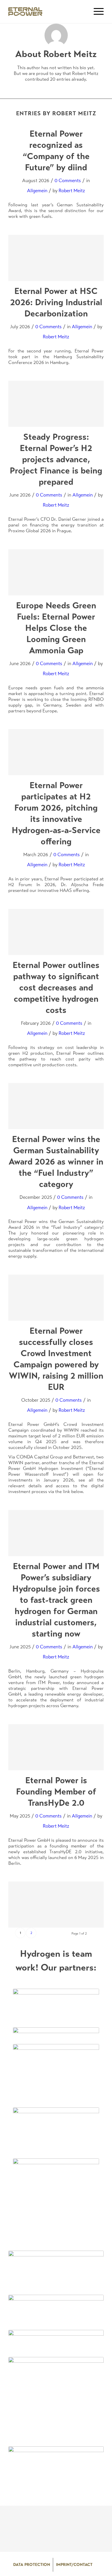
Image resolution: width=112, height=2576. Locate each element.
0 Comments (68, 181)
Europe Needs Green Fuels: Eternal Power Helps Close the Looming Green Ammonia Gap (56, 628)
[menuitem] (32, 2565)
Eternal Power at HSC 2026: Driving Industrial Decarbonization (56, 302)
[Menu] (96, 12)
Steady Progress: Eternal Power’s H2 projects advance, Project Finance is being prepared (56, 459)
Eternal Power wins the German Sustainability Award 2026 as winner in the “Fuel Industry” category (56, 1161)
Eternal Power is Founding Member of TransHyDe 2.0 (56, 1791)
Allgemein (37, 191)
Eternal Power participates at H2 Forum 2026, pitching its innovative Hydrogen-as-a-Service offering (56, 813)
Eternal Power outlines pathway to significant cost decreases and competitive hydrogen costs (56, 987)
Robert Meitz (72, 191)
